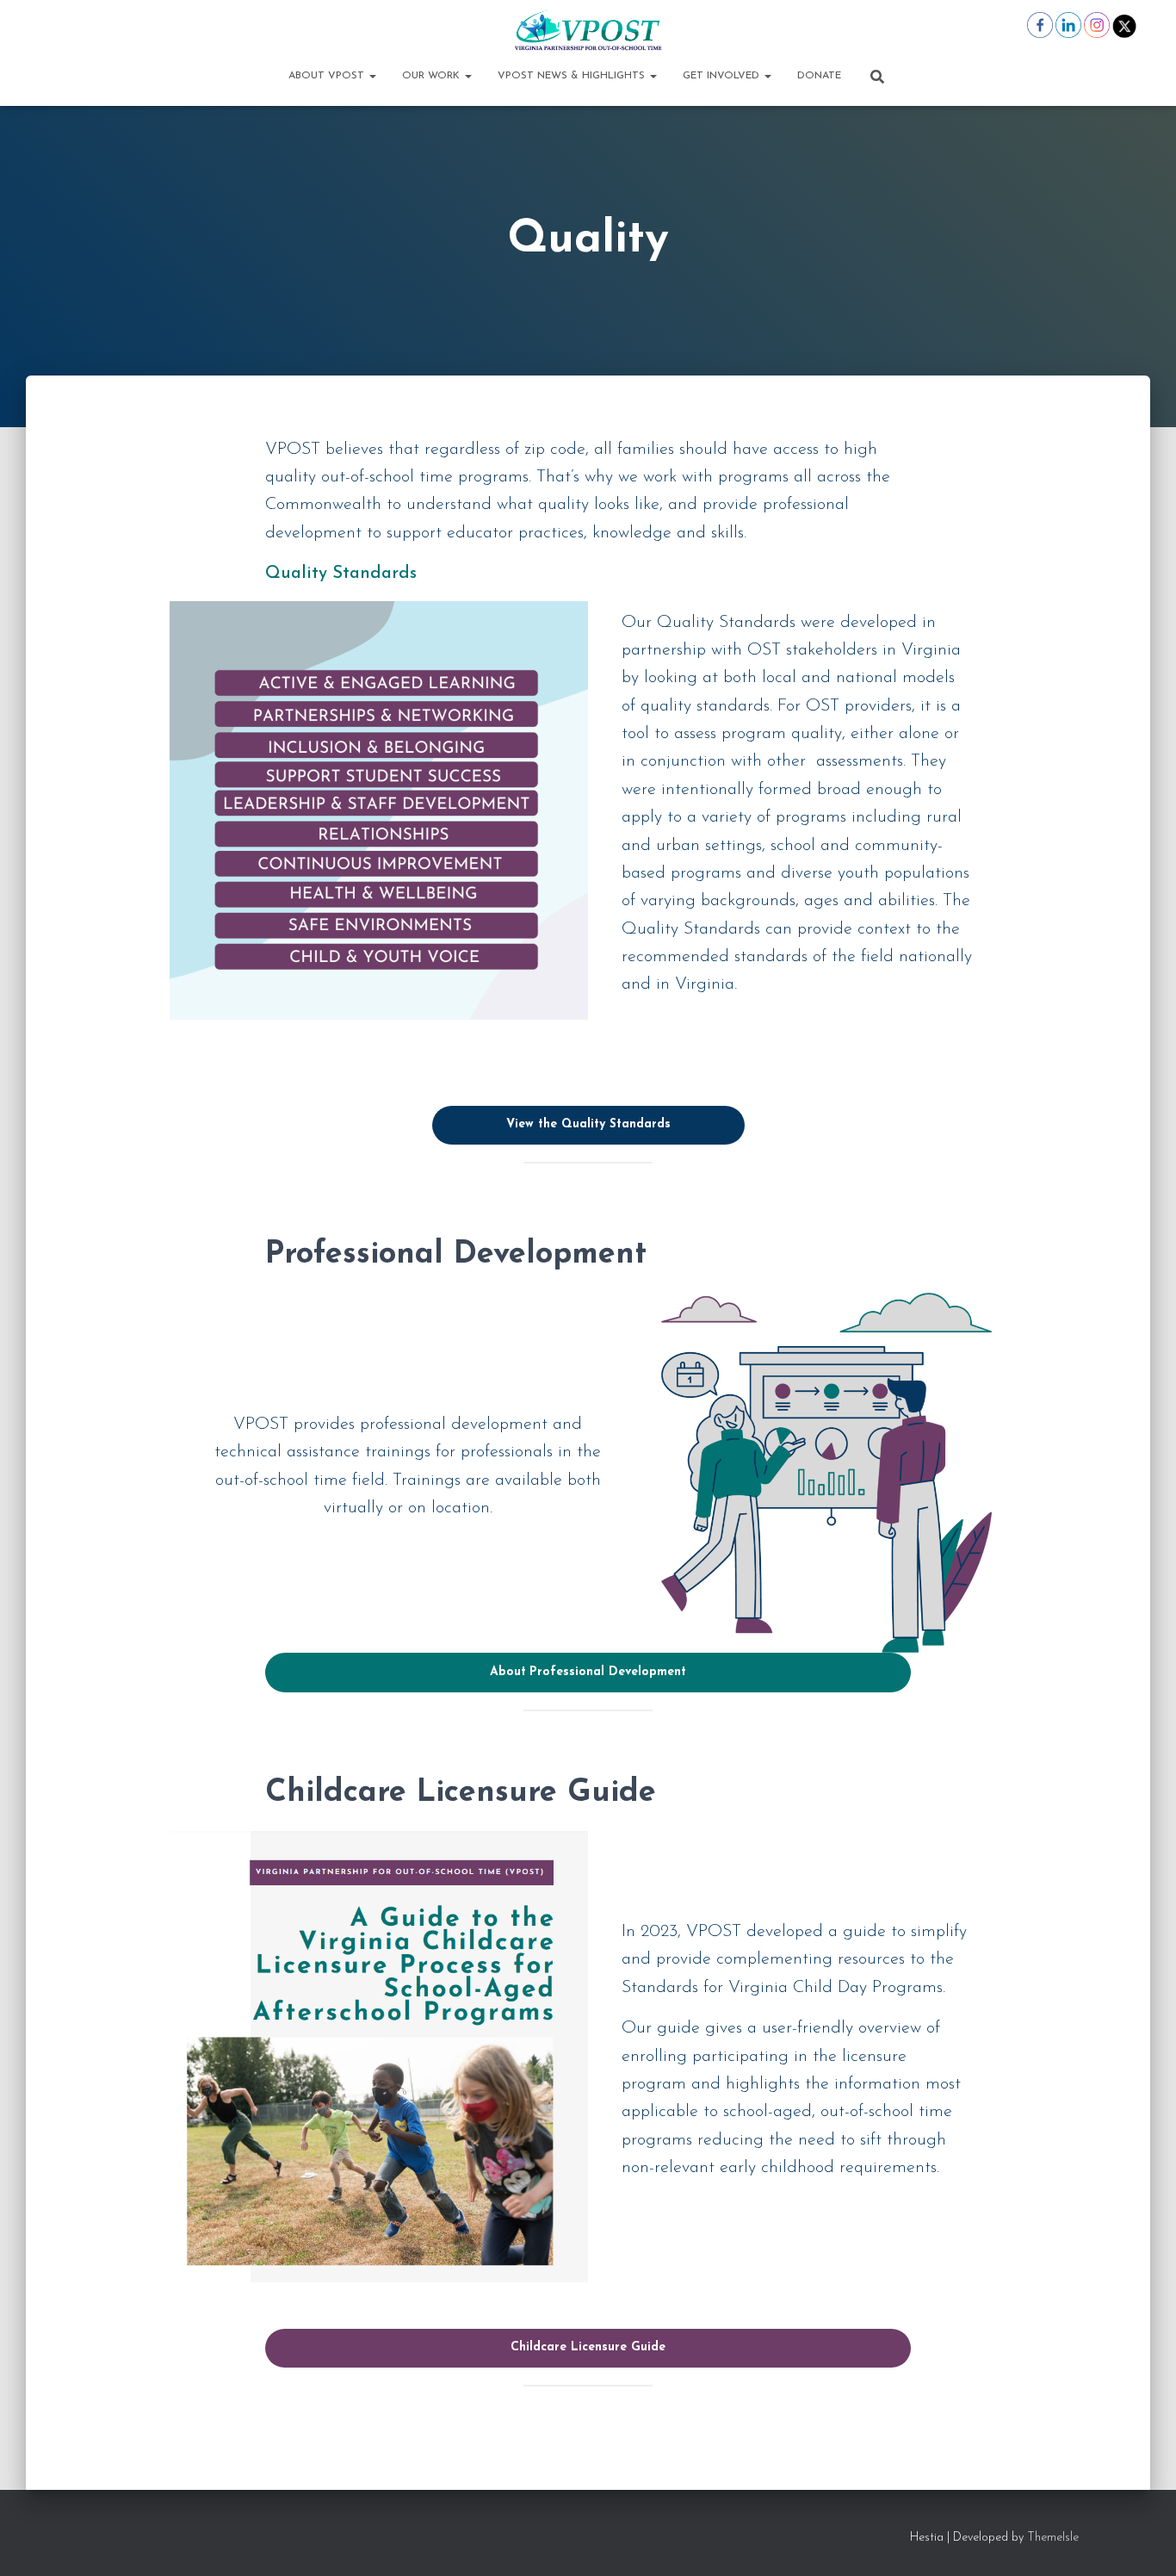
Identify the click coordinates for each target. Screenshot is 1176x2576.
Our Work (433, 76)
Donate (819, 76)
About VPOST (328, 76)
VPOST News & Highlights (573, 76)
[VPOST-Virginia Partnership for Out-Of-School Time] (588, 30)
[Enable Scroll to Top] (1142, 2542)
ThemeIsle (1053, 2538)
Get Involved (723, 76)
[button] (372, 76)
